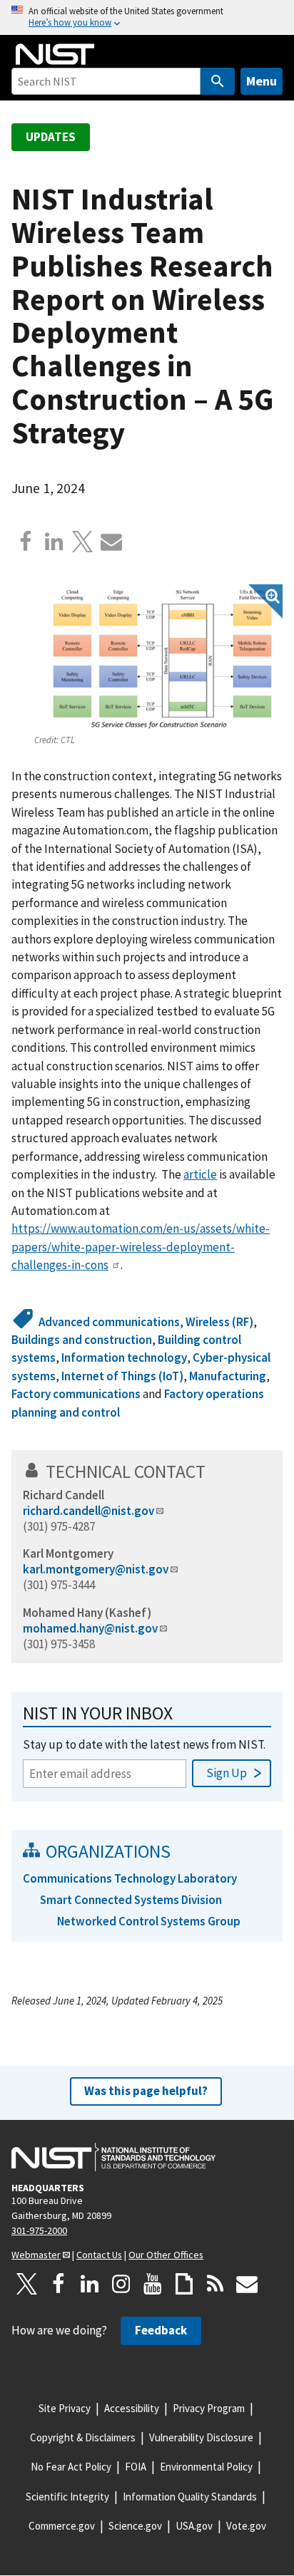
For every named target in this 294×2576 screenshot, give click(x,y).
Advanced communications (109, 1322)
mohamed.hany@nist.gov (90, 1628)
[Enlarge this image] (158, 658)
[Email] (111, 542)
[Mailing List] (247, 2284)
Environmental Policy (206, 2467)
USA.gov (194, 2526)
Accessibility (132, 2408)
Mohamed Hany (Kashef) (87, 1613)
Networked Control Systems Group (149, 1921)
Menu (262, 81)
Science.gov (135, 2526)
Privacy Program (209, 2408)
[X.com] (83, 542)
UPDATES (51, 137)
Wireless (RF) (219, 1322)
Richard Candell (64, 1495)
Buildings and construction (82, 1340)
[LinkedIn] (90, 2284)
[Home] (55, 54)
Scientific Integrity (67, 2497)
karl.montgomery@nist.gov (96, 1569)
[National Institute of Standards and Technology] (113, 2157)
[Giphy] (184, 2284)
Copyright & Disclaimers (83, 2437)
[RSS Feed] (216, 2284)
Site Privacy (65, 2408)
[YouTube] (153, 2284)
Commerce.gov (62, 2526)
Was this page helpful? (146, 2091)
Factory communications (76, 1394)
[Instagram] (121, 2284)
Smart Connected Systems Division (131, 1900)
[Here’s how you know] (147, 17)
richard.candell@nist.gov (88, 1511)
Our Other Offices (166, 2255)
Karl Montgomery (68, 1553)
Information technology (124, 1357)
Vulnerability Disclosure (201, 2437)
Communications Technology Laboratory (130, 1878)
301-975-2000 (39, 2230)
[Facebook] (26, 542)
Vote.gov (246, 2526)
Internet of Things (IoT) (122, 1376)
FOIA (136, 2467)
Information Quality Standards (190, 2497)
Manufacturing (228, 1376)
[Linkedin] (54, 542)
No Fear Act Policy (71, 2467)
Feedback (161, 2330)
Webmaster (36, 2255)
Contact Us (99, 2255)
